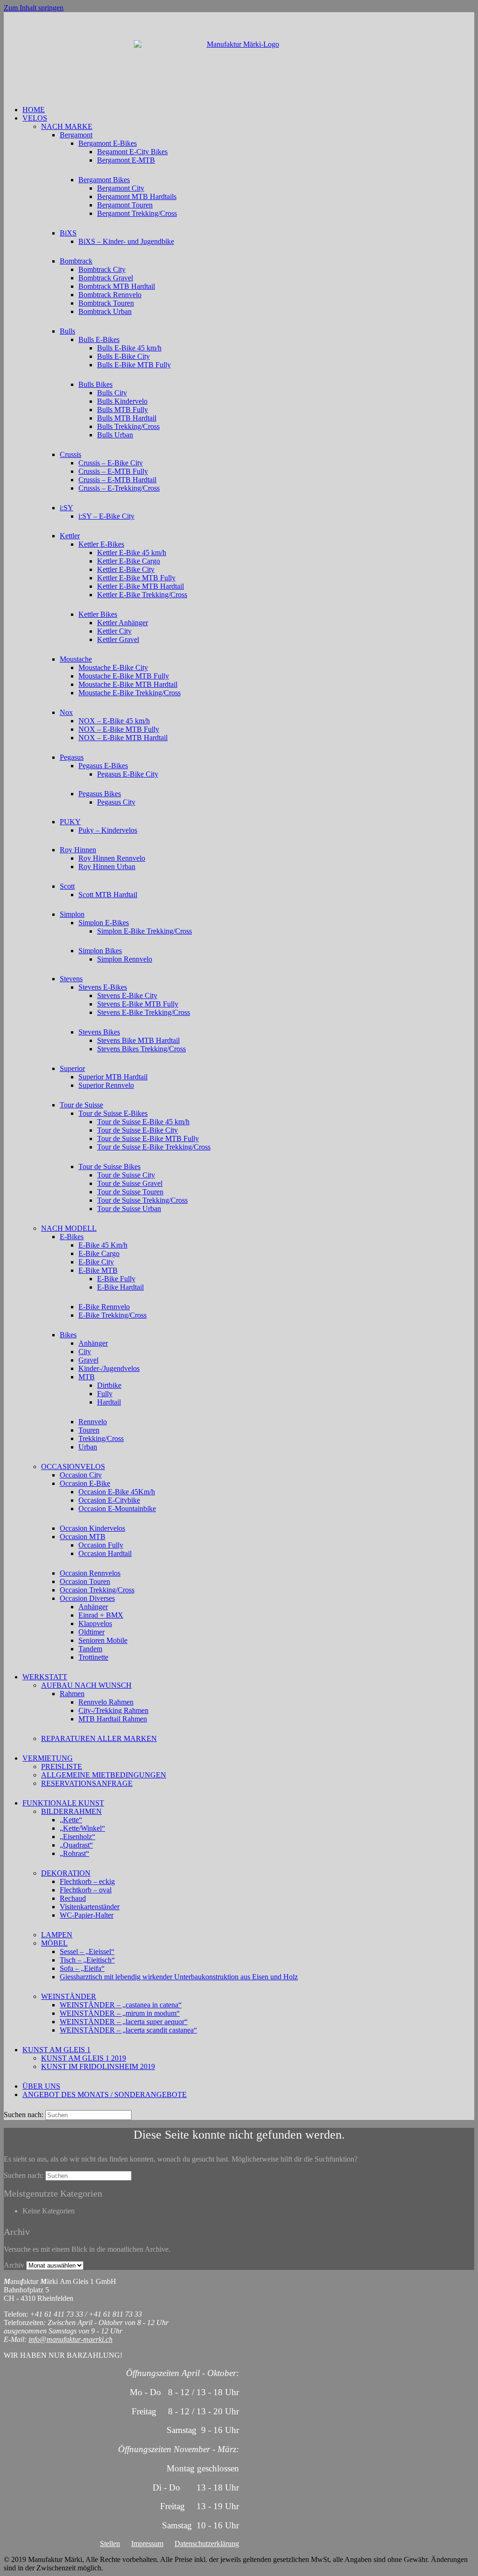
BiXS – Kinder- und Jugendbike (126, 241)
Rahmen (72, 1694)
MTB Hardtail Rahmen (113, 1719)
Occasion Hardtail (105, 1553)
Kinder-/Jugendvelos (109, 1368)
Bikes (68, 1335)
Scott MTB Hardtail (108, 895)
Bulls (67, 331)
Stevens (71, 979)
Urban (88, 1447)
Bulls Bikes (95, 384)
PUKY (70, 822)
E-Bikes (72, 1237)
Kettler (70, 536)
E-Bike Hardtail (120, 1287)
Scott (67, 886)
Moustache (76, 659)
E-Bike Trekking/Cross (112, 1315)
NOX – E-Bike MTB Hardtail (123, 738)
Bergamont (76, 135)
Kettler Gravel (118, 639)
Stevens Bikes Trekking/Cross (141, 1049)
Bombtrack (76, 261)
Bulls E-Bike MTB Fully (134, 365)
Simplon (72, 914)
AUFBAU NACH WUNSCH (86, 1685)
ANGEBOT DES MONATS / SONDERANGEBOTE (105, 2094)
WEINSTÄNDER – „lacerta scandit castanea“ (128, 2030)
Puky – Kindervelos (108, 830)
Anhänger (93, 1343)
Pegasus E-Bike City (128, 774)
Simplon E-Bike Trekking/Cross (144, 931)
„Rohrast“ (74, 1853)
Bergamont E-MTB (126, 160)
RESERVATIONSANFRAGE (87, 1783)
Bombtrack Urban (105, 311)
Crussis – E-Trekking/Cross (119, 488)
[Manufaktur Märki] (239, 59)
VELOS (35, 118)
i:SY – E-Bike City (106, 516)
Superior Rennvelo (106, 1085)
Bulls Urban (115, 435)
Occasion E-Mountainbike (117, 1509)
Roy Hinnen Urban (107, 867)
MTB (87, 1377)
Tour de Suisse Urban (129, 1209)
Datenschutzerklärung (207, 2544)
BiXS (68, 233)
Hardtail (109, 1402)
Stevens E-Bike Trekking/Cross (144, 1012)
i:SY (67, 508)
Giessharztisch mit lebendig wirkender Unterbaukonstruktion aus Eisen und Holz (179, 1977)
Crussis (70, 454)
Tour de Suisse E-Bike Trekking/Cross (154, 1147)
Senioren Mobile (103, 1640)
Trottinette (93, 1657)
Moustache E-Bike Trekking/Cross (130, 693)
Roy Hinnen (78, 850)
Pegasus (72, 757)
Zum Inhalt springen (34, 8)
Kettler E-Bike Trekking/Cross (142, 595)
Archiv (14, 2265)
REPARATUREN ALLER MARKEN (99, 1738)
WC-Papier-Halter (87, 1915)
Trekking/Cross (101, 1438)
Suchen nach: (24, 2115)
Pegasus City (116, 802)
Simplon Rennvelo (125, 959)
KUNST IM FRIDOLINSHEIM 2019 (98, 2066)
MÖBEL (54, 1943)
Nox (66, 712)
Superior (72, 1068)
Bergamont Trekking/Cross (137, 213)
